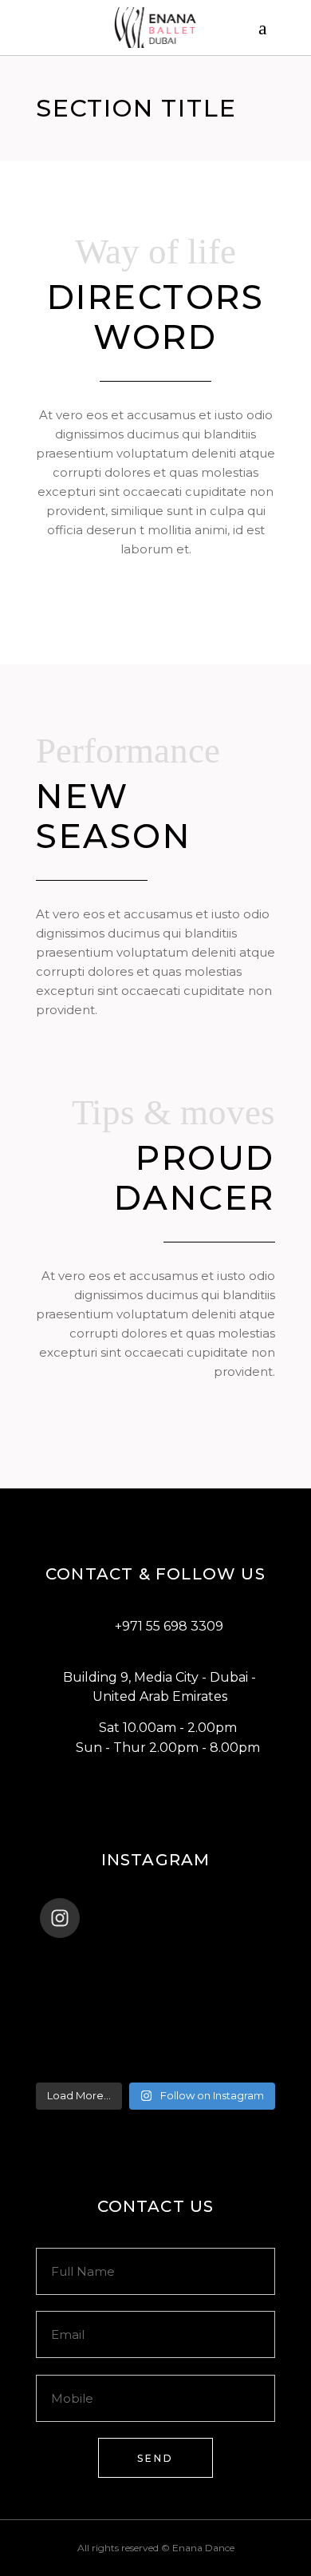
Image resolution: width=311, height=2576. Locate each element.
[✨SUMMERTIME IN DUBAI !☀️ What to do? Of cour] (155, 2002)
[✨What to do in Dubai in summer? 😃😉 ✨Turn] (155, 2023)
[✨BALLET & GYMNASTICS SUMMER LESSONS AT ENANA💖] (155, 2064)
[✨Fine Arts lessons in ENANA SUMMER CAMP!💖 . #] (155, 1981)
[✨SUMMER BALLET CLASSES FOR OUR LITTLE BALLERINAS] (155, 2043)
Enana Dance (203, 2548)
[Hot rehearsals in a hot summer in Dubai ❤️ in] (155, 1960)
